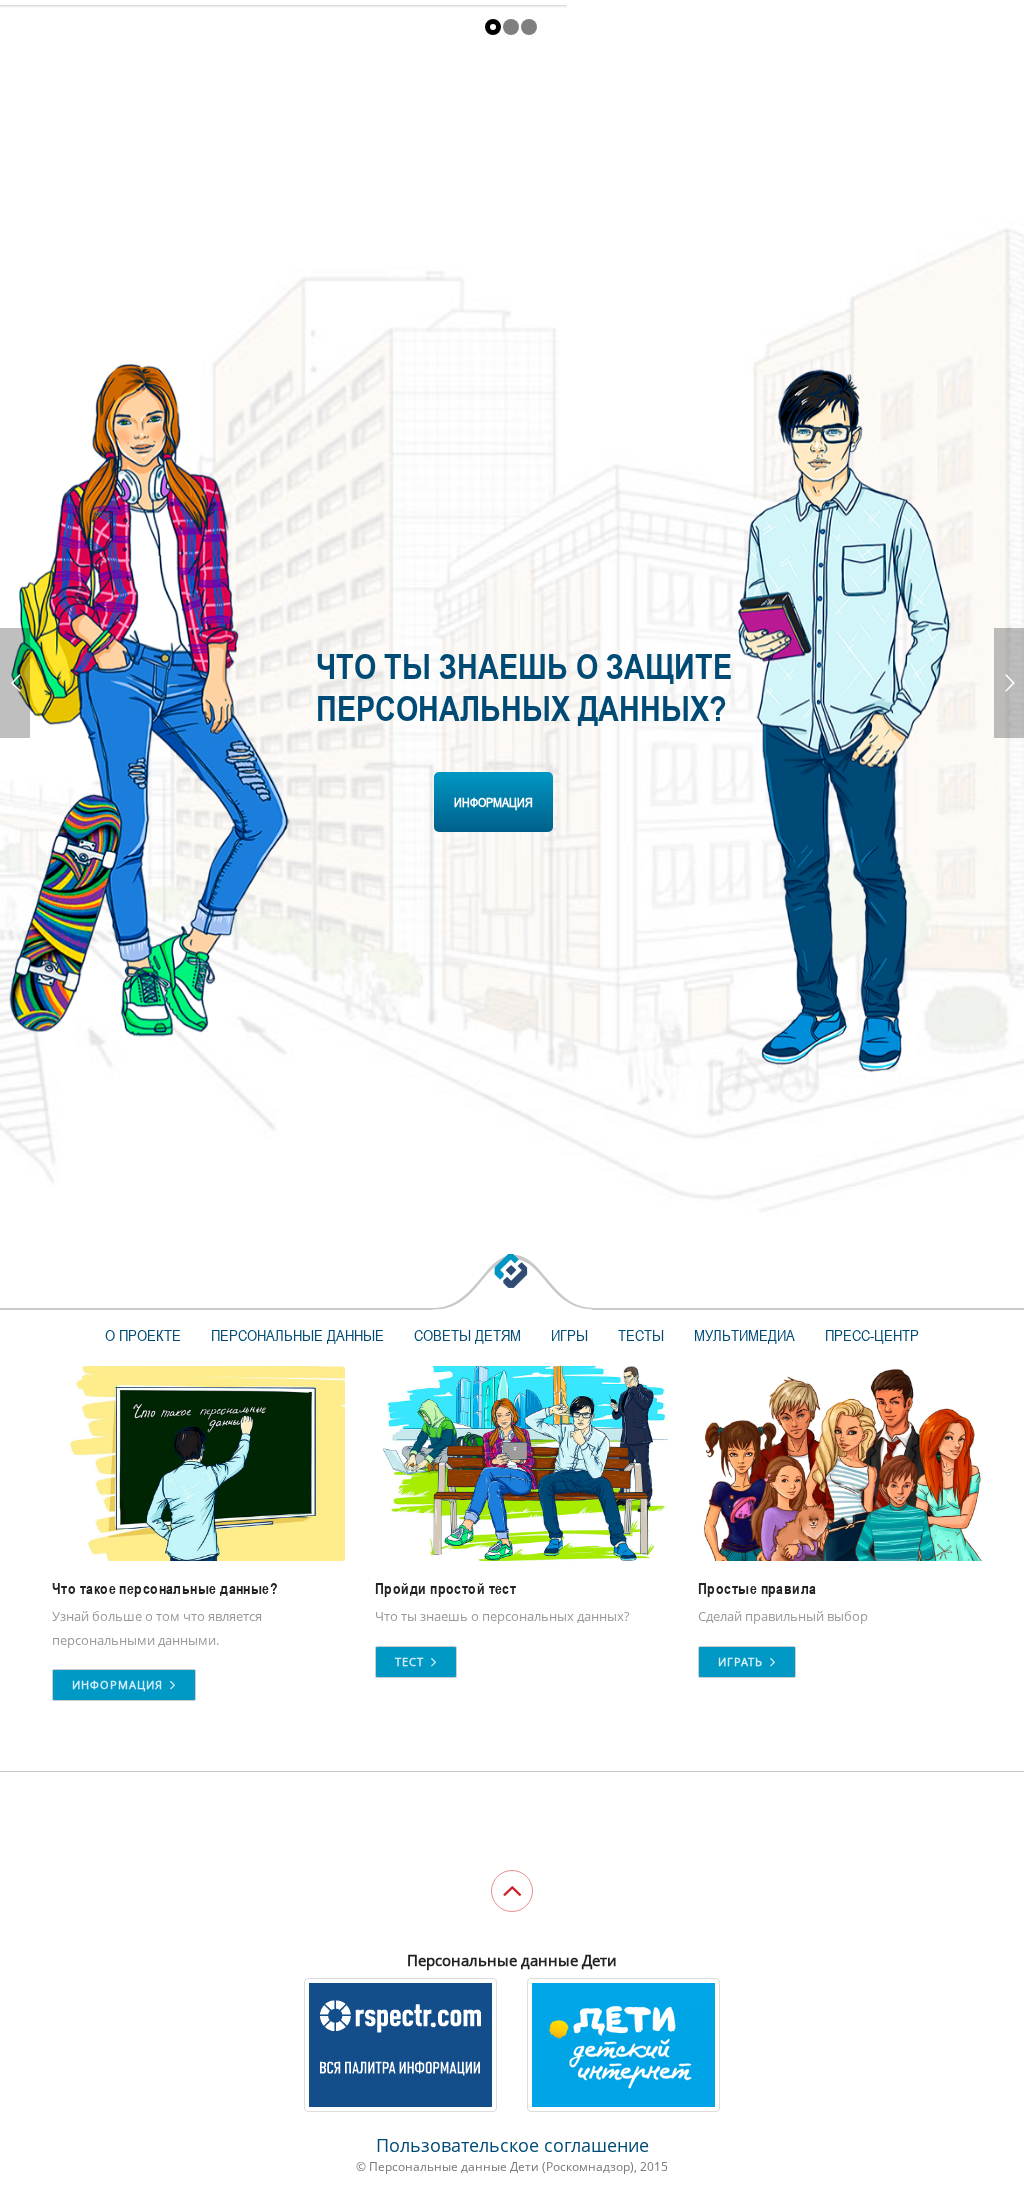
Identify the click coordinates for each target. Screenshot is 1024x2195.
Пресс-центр (872, 1335)
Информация (119, 1684)
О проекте (143, 1335)
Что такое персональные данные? (165, 1588)
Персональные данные (297, 1335)
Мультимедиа (744, 1335)
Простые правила (757, 1588)
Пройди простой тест (445, 1588)
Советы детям (467, 1335)
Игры (569, 1335)
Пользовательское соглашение (512, 2145)
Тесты (641, 1335)
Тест (411, 1661)
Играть (742, 1661)
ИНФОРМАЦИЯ (493, 802)
